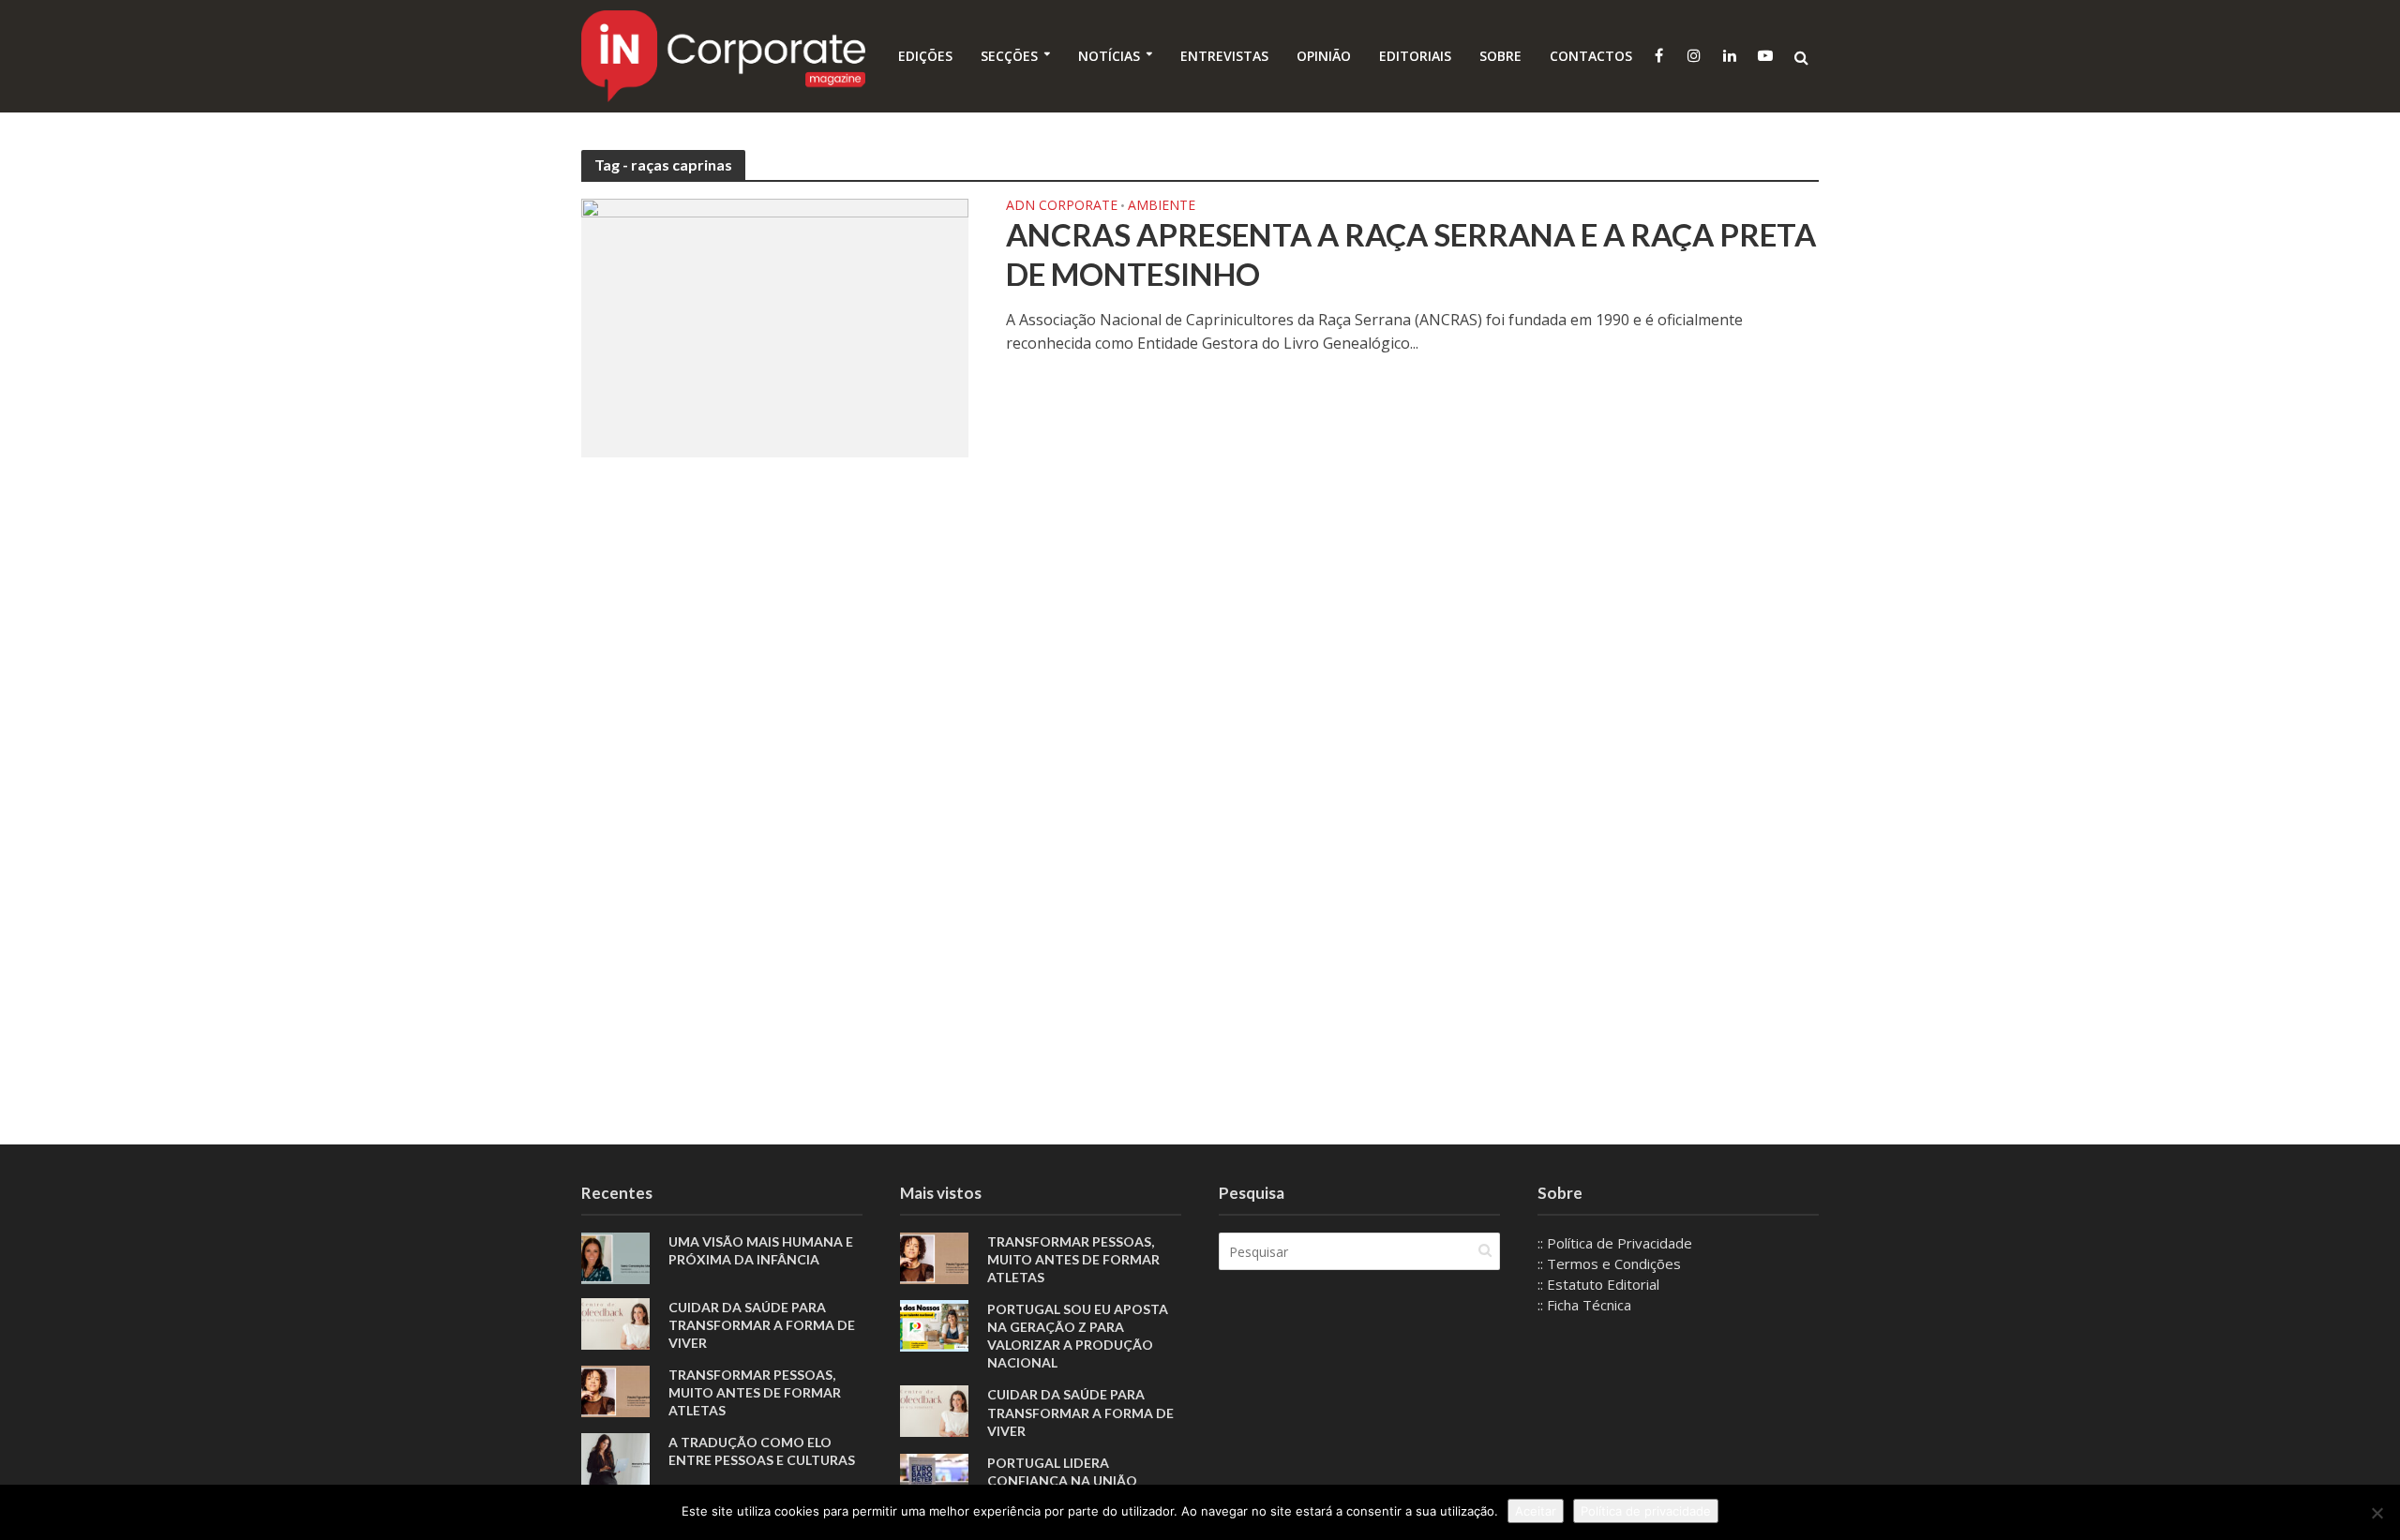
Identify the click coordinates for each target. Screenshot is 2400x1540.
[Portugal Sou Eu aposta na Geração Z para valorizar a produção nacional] (934, 1324)
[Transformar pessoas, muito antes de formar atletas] (615, 1390)
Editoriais (1415, 56)
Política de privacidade (1646, 1511)
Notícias (1109, 56)
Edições (925, 56)
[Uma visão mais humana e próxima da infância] (615, 1257)
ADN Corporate (1062, 206)
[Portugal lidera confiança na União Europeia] (934, 1477)
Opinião (1324, 56)
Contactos (1591, 56)
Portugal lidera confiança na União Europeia (1062, 1480)
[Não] (2377, 1513)
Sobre (1500, 56)
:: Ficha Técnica (1584, 1305)
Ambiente (1162, 206)
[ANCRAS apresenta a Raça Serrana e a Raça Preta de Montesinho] (775, 326)
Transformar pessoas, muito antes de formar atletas (755, 1392)
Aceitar (1536, 1511)
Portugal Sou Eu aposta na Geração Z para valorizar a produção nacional (1078, 1336)
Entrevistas (1224, 56)
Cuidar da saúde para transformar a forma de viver (762, 1325)
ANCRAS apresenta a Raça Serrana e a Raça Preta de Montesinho (1411, 254)
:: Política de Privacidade (1615, 1243)
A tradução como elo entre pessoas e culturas (762, 1451)
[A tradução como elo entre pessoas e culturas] (615, 1458)
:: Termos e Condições (1609, 1263)
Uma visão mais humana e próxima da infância (761, 1250)
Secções (1009, 56)
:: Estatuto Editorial (1598, 1284)
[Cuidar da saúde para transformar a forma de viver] (615, 1323)
